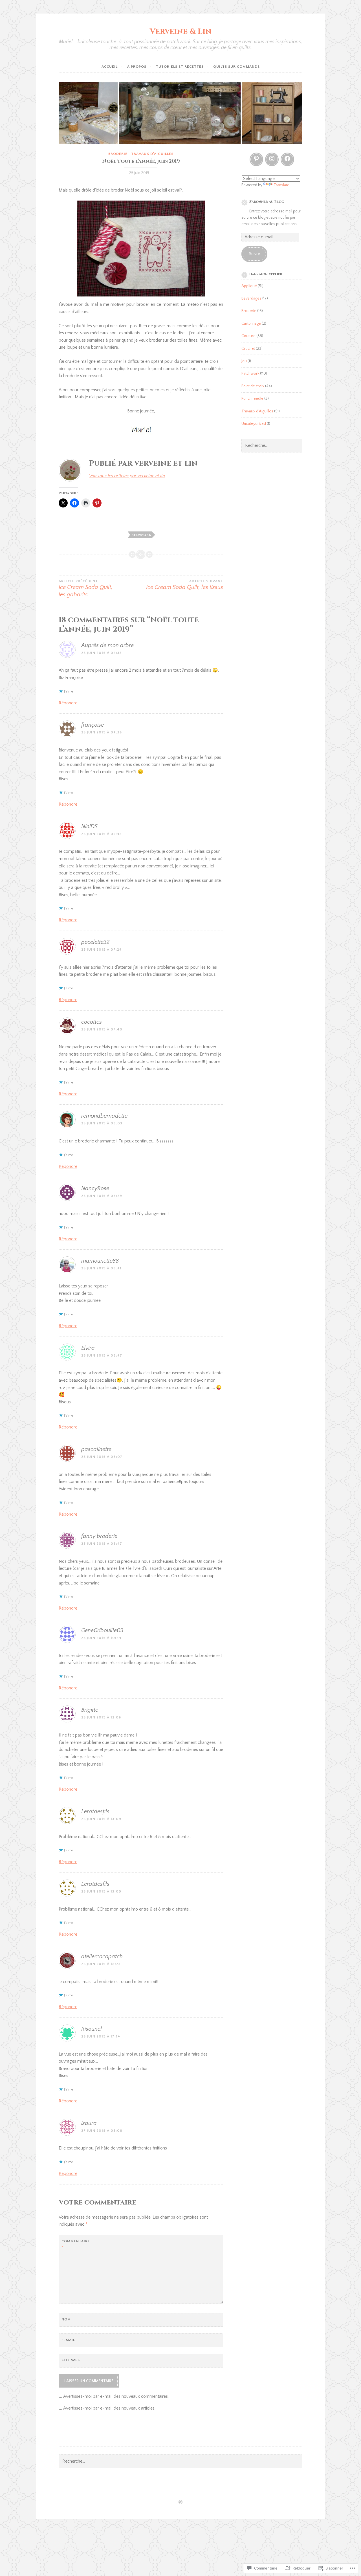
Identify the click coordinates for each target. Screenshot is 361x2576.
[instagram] (272, 159)
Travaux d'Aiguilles (152, 154)
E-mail (68, 2340)
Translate (281, 185)
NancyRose (95, 1188)
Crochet (248, 349)
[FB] (287, 159)
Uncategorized (254, 424)
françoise (93, 725)
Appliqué (249, 286)
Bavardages (251, 298)
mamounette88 (100, 1261)
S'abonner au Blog (267, 202)
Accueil (110, 67)
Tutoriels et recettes (180, 67)
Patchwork (250, 373)
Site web (71, 2360)
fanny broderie (99, 1536)
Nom (66, 2319)
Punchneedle (252, 399)
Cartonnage (251, 324)
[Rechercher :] (272, 446)
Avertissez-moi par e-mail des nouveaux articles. (109, 2408)
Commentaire (75, 2244)
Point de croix (253, 386)
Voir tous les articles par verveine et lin (127, 476)
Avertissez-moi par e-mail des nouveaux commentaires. (116, 2396)
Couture (248, 336)
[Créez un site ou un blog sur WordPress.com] (180, 2503)
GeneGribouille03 (102, 1630)
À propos (137, 67)
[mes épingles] (256, 159)
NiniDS (89, 827)
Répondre (68, 703)
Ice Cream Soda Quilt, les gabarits (86, 588)
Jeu (244, 361)
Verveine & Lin (181, 31)
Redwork (141, 535)
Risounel (92, 2029)
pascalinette (96, 1449)
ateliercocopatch (102, 1957)
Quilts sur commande (236, 67)
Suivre (255, 254)
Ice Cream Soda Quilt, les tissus (185, 585)
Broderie (118, 154)
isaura (89, 2123)
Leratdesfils (95, 1812)
